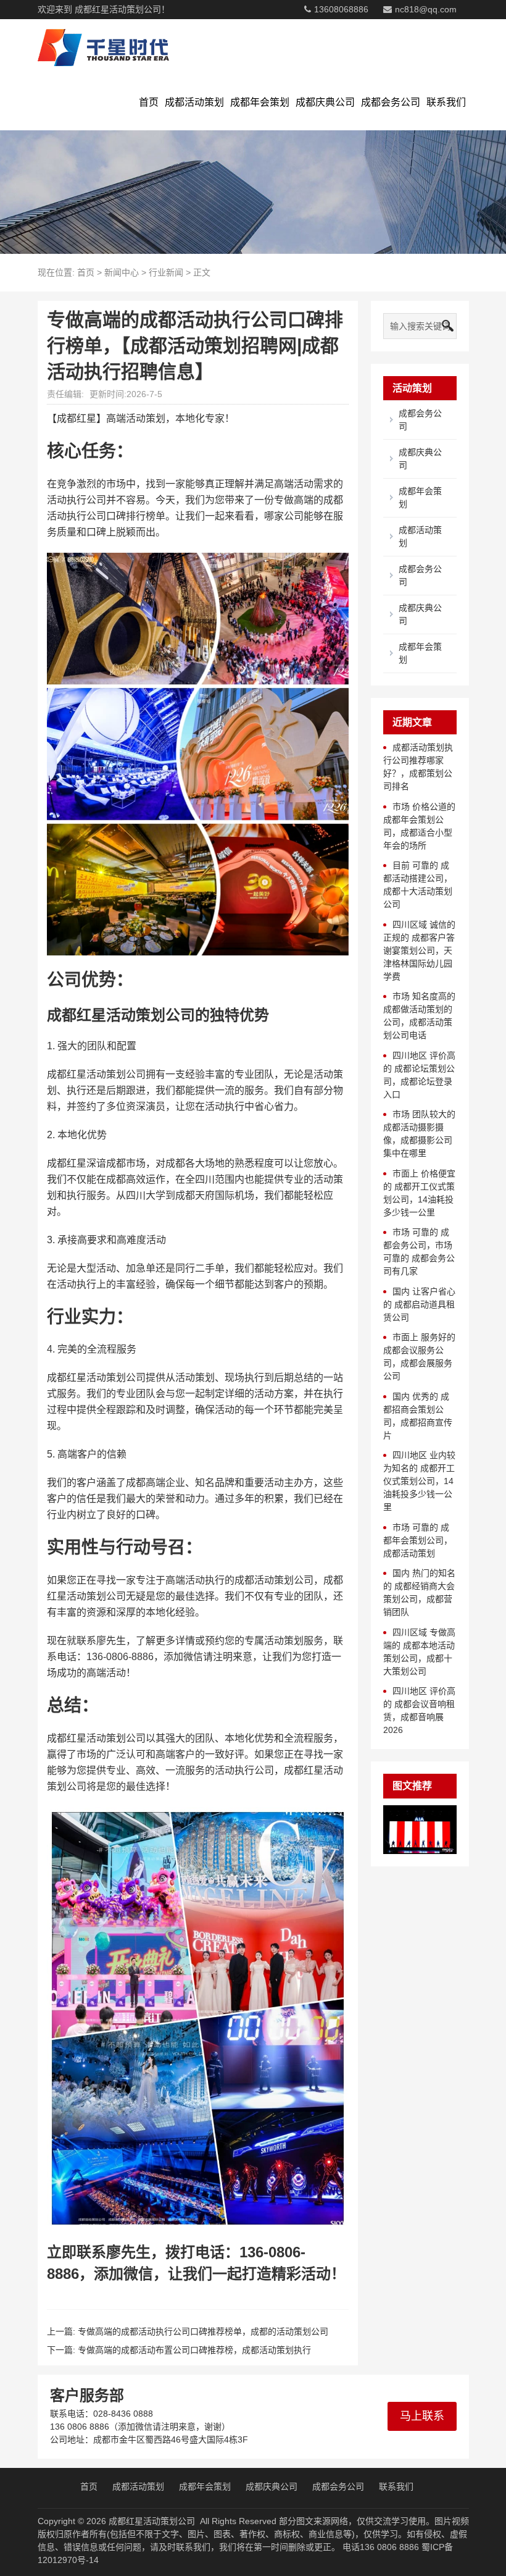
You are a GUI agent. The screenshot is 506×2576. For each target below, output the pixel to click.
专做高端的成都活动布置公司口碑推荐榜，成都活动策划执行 (194, 2350)
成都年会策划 (260, 102)
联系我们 (446, 102)
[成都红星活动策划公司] (103, 47)
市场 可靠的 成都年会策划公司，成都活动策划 (418, 1540)
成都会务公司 (391, 102)
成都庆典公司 (325, 102)
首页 (149, 102)
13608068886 (341, 9)
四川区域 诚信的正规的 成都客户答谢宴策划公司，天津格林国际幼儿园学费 (419, 950)
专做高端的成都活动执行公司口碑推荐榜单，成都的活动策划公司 (203, 2331)
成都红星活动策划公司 (152, 2521)
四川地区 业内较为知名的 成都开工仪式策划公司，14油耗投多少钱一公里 (419, 1481)
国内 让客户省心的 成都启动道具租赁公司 (419, 1304)
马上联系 (422, 2416)
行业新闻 (166, 272)
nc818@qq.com (426, 9)
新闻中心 (122, 272)
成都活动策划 (194, 102)
